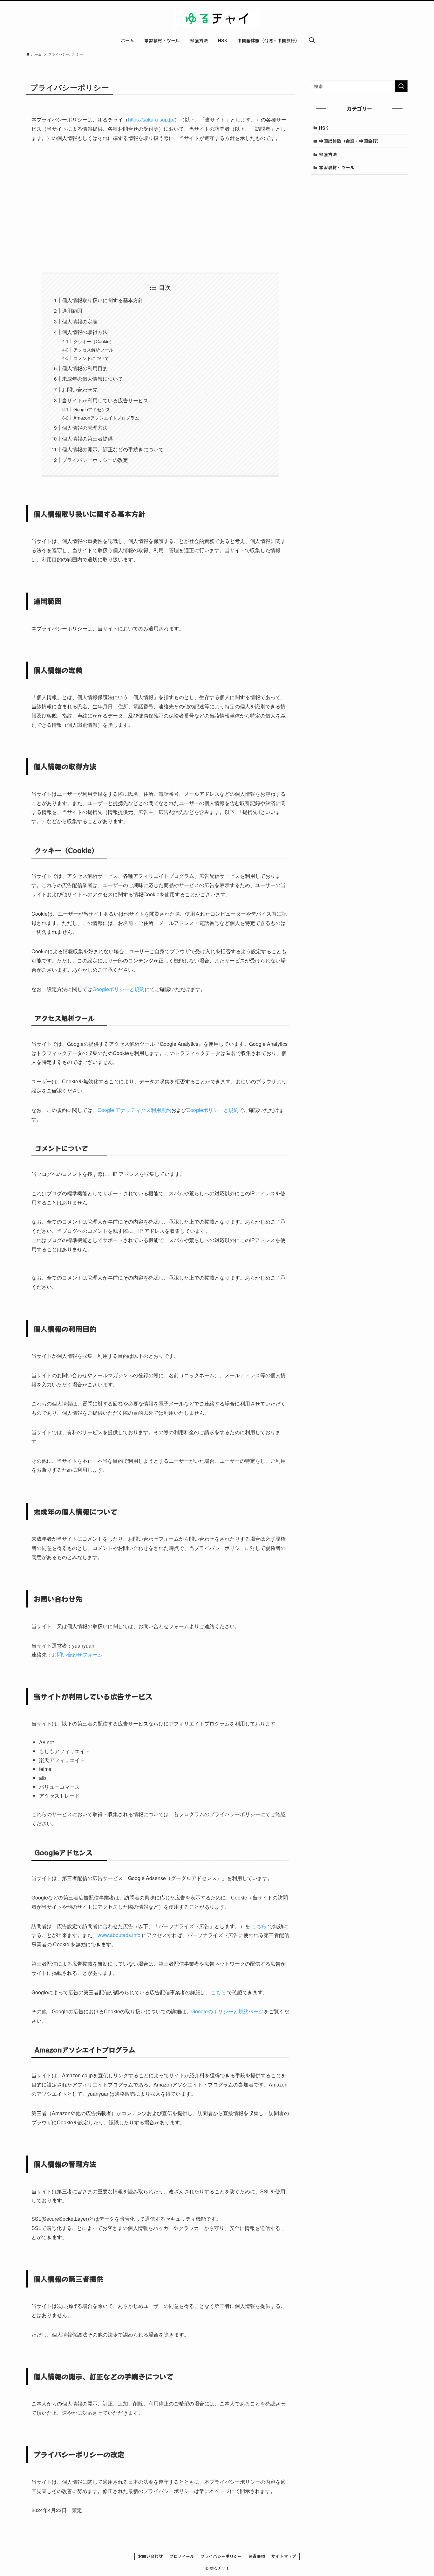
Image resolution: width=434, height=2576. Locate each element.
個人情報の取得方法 (85, 332)
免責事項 (257, 2556)
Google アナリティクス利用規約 (134, 1110)
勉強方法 (328, 154)
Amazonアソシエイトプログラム (106, 417)
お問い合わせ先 (80, 389)
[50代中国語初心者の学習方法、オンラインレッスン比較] (217, 18)
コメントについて (91, 358)
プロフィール (182, 2556)
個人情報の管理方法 (85, 428)
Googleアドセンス (92, 409)
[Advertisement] (160, 208)
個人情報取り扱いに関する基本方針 (103, 300)
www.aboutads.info (119, 1935)
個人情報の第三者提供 (87, 438)
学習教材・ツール (337, 167)
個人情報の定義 (80, 321)
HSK (324, 128)
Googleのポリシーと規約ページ (227, 2011)
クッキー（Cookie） (94, 341)
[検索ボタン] (312, 40)
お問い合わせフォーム (77, 1654)
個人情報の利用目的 (85, 368)
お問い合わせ (150, 2556)
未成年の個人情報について (92, 379)
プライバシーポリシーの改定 (95, 460)
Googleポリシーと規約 (119, 989)
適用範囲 (72, 311)
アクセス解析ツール (93, 349)
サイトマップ (284, 2556)
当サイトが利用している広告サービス (105, 400)
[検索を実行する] (401, 86)
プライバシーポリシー (221, 2556)
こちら (259, 1926)
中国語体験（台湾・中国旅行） (350, 141)
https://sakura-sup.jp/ (151, 119)
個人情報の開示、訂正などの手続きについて (113, 449)
